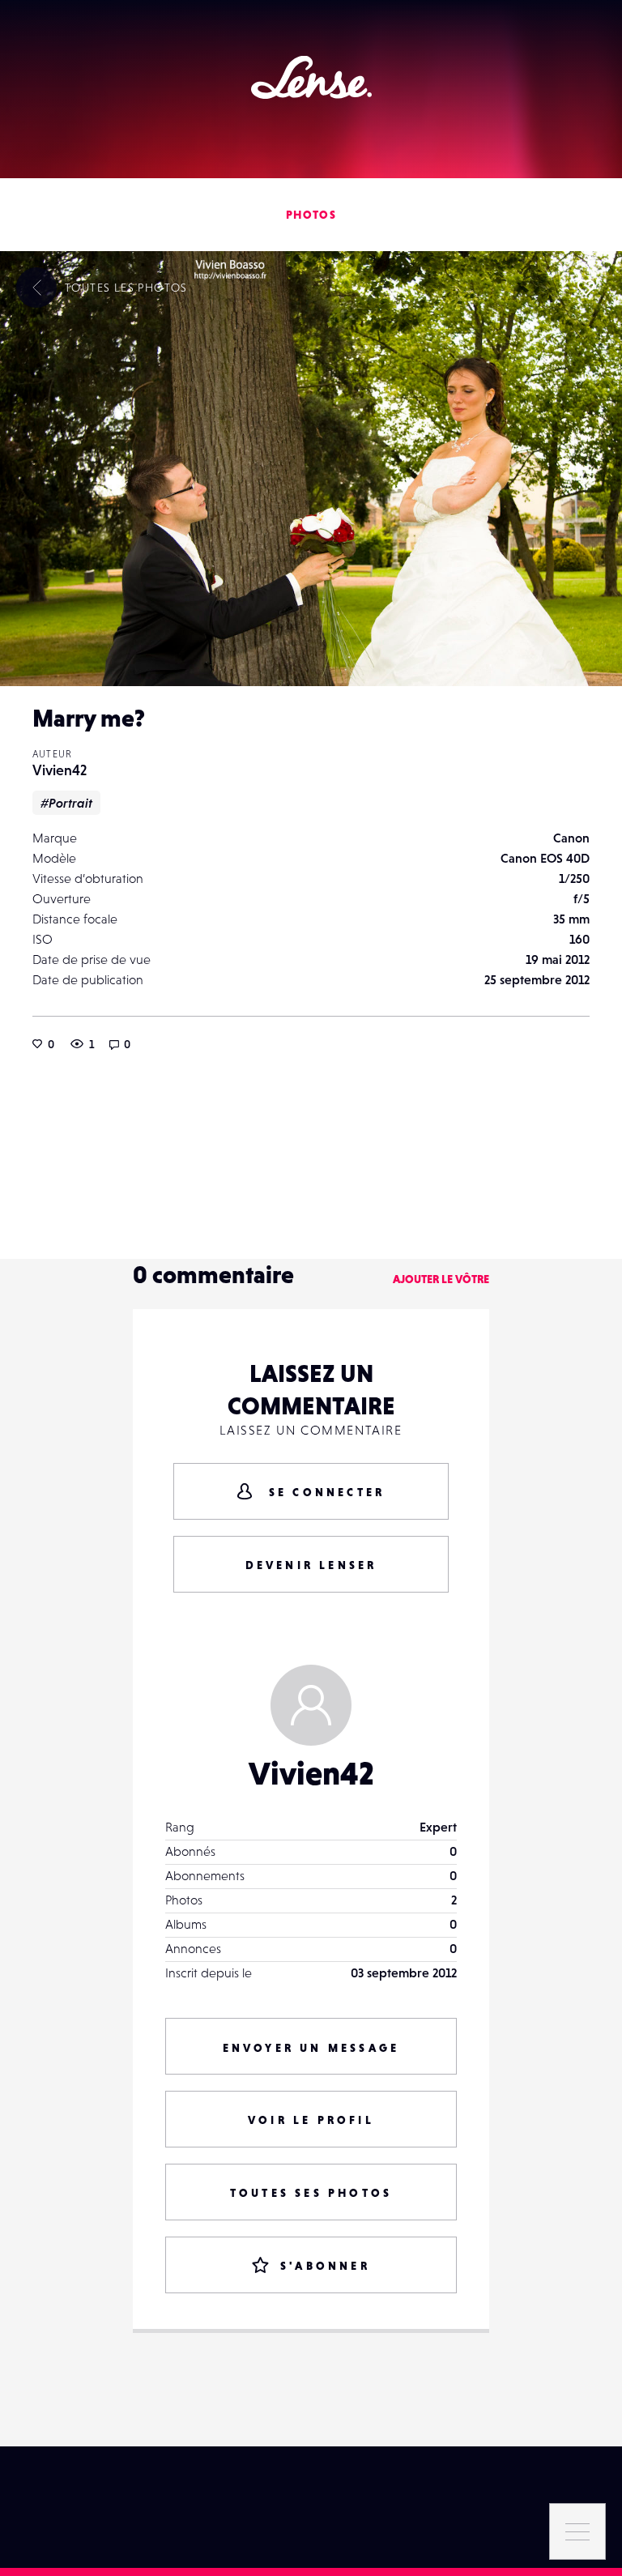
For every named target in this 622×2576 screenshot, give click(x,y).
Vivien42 (60, 770)
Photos (311, 215)
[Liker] (586, 288)
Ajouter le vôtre (441, 1279)
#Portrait (66, 803)
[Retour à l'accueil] (311, 77)
